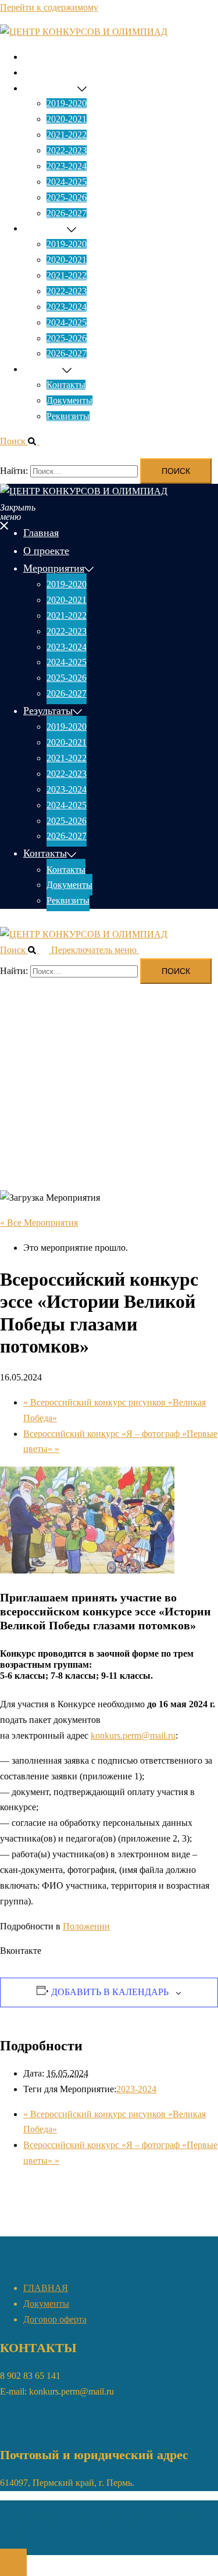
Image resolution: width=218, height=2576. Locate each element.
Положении (86, 1926)
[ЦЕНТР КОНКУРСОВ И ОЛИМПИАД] (84, 32)
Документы (69, 400)
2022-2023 (67, 150)
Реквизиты (68, 416)
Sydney (59, 2535)
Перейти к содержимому (49, 7)
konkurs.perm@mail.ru (133, 1735)
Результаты (45, 228)
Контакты (43, 369)
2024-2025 (67, 182)
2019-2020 (67, 103)
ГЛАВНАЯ (46, 2288)
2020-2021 (67, 119)
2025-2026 (67, 197)
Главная (39, 57)
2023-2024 (67, 166)
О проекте (44, 72)
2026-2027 (67, 213)
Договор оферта (55, 2319)
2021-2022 (67, 135)
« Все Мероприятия (39, 1223)
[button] (24, 441)
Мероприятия (50, 88)
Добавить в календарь (110, 1992)
